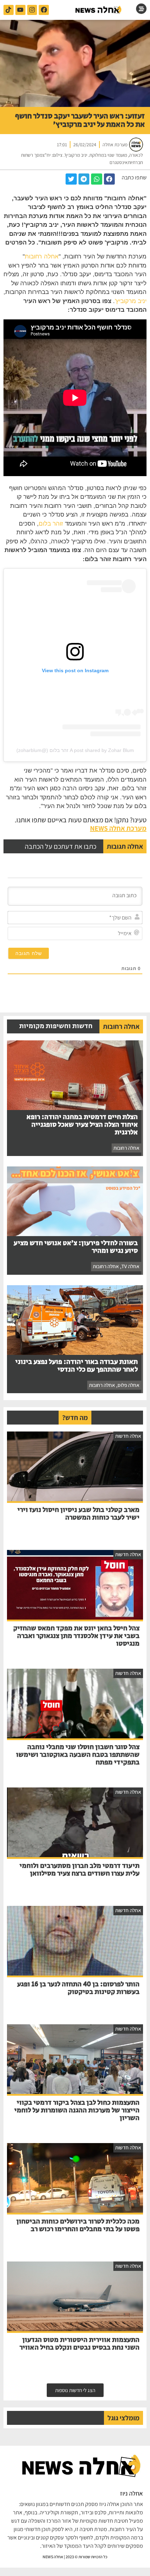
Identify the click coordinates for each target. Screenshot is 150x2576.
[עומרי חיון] (99, 10)
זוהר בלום (51, 524)
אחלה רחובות (42, 257)
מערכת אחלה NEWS (118, 828)
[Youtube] (20, 10)
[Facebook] (44, 10)
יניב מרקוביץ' (131, 301)
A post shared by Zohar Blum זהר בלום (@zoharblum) (75, 750)
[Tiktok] (9, 10)
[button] (110, 179)
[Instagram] (32, 10)
